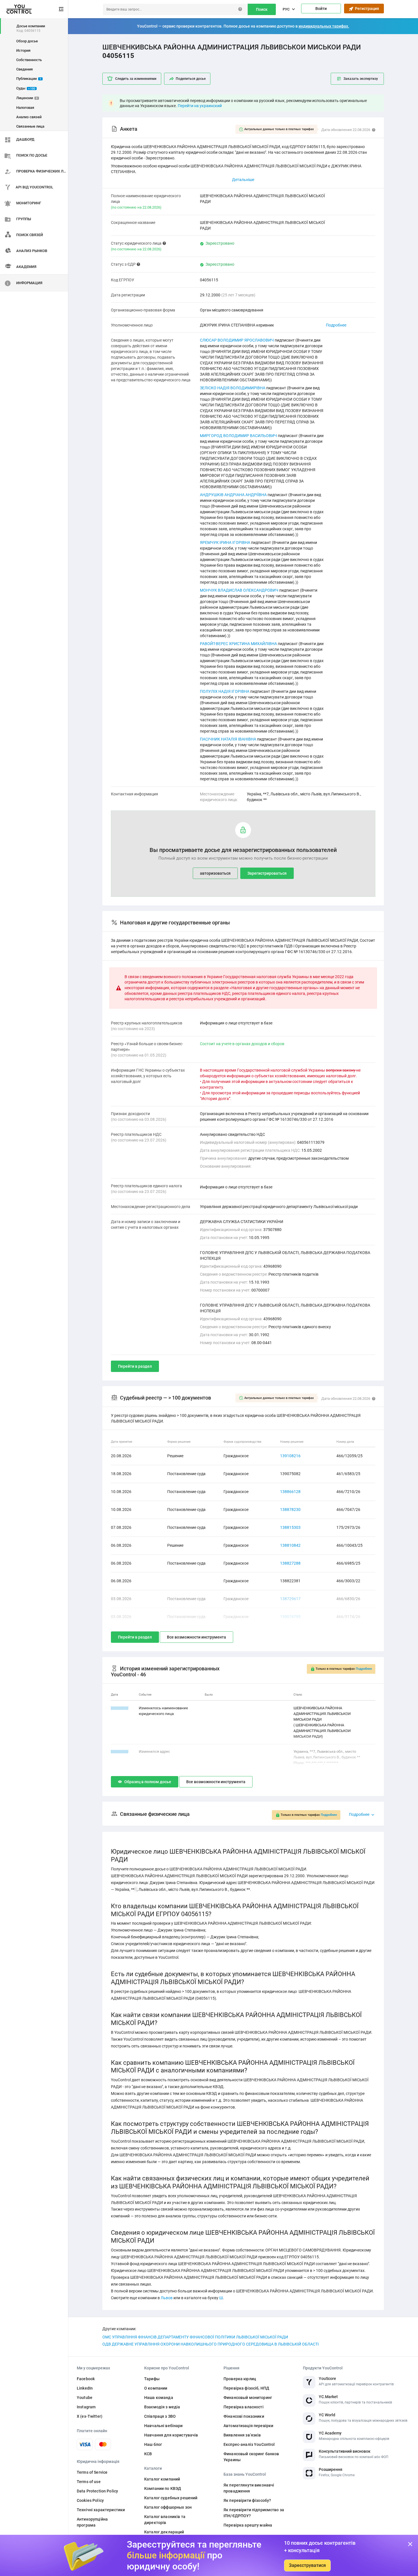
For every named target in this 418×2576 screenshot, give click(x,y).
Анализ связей (29, 117)
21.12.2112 (120, 1708)
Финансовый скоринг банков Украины (251, 2457)
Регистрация (366, 9)
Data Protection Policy (97, 2491)
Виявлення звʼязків (242, 2435)
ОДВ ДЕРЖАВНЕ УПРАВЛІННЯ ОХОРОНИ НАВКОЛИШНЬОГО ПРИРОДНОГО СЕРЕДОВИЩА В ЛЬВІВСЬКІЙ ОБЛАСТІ (211, 2344)
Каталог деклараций (164, 2532)
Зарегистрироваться (267, 873)
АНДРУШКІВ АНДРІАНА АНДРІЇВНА (233, 495)
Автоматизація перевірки (248, 2426)
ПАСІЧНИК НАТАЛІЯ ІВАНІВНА (228, 739)
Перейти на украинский (200, 106)
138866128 (290, 1492)
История (23, 50)
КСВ (148, 2454)
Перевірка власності (244, 2407)
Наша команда (159, 2398)
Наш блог (153, 2444)
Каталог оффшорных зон (168, 2507)
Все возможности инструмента (196, 1637)
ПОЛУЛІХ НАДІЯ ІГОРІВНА (225, 691)
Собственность (29, 60)
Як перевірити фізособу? (247, 2500)
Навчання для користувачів (171, 2435)
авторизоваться (215, 873)
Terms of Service (92, 2472)
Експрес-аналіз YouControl (249, 2444)
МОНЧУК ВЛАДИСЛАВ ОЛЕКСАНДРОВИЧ (239, 590)
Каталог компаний (162, 2479)
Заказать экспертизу (361, 79)
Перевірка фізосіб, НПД (246, 2388)
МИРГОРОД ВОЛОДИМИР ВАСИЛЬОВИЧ (238, 436)
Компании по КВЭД (163, 2488)
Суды (26, 88)
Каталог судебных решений (171, 2498)
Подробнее (336, 325)
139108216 (290, 1456)
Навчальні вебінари (164, 2426)
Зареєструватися (307, 2565)
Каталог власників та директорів (165, 2520)
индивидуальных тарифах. (324, 26)
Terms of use (89, 2482)
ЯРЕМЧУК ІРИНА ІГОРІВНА (225, 542)
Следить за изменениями (136, 79)
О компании (156, 2388)
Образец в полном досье (148, 1782)
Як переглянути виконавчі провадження (249, 2488)
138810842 (290, 1545)
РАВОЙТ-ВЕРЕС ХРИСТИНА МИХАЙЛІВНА (238, 644)
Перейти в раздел (135, 1366)
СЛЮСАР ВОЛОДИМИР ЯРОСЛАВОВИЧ (237, 340)
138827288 (290, 1563)
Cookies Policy (90, 2500)
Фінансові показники (244, 2416)
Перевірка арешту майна (248, 2525)
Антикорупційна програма (92, 2522)
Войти (321, 9)
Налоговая (25, 108)
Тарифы (152, 2379)
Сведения (24, 69)
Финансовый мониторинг (248, 2398)
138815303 (290, 1527)
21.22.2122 (120, 1751)
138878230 (290, 1510)
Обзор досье (27, 41)
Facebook (86, 2379)
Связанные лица (30, 126)
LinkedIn (85, 2388)
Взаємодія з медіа (162, 2407)
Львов (167, 2298)
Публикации (29, 79)
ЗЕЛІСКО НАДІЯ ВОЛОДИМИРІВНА (233, 388)
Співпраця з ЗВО (160, 2416)
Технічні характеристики (101, 2510)
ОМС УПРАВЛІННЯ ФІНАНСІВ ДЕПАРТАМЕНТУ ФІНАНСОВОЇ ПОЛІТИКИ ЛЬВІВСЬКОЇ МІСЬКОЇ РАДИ (195, 2337)
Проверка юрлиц (240, 2379)
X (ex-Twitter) (90, 2416)
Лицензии (27, 98)
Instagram (86, 2407)
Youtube (85, 2398)
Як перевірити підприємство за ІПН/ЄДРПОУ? (254, 2513)
